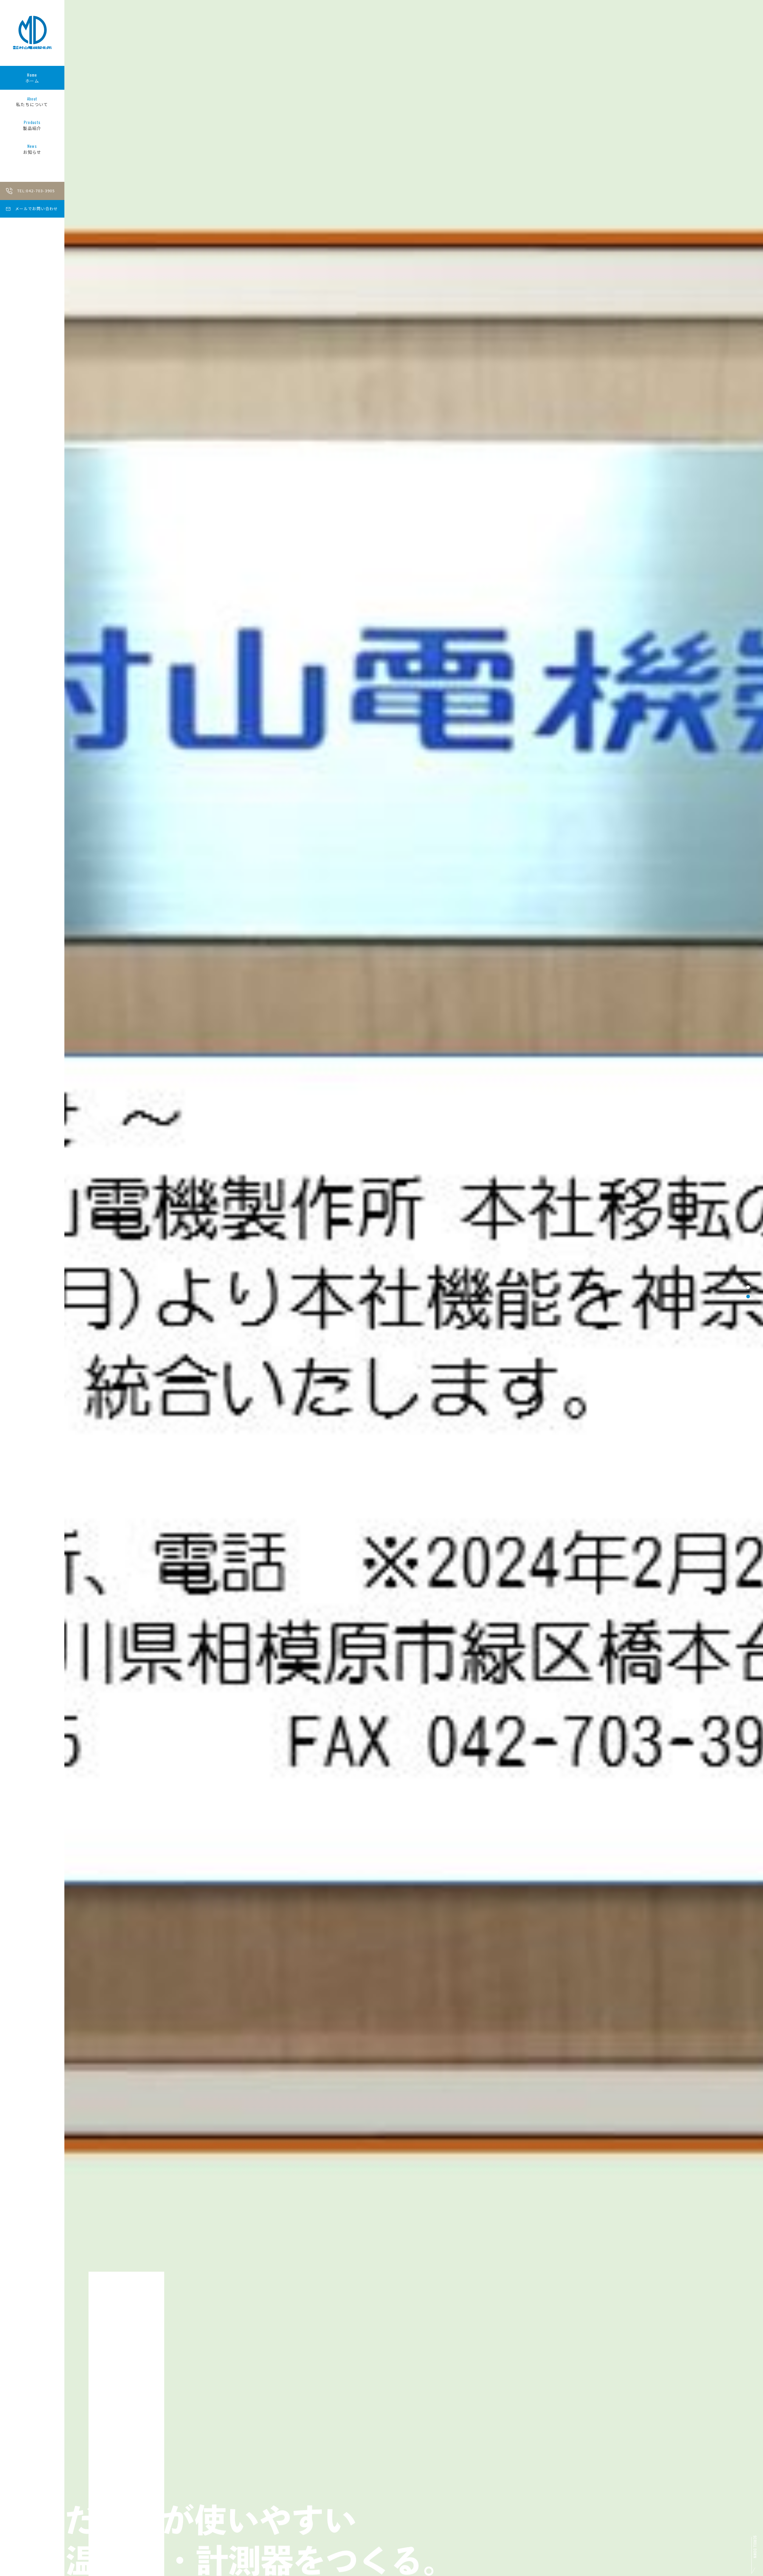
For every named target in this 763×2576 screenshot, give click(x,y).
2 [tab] (748, 1287)
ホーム (32, 78)
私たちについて (32, 102)
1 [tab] (748, 1278)
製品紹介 (32, 125)
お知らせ (32, 149)
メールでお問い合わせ (37, 209)
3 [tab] (748, 1296)
